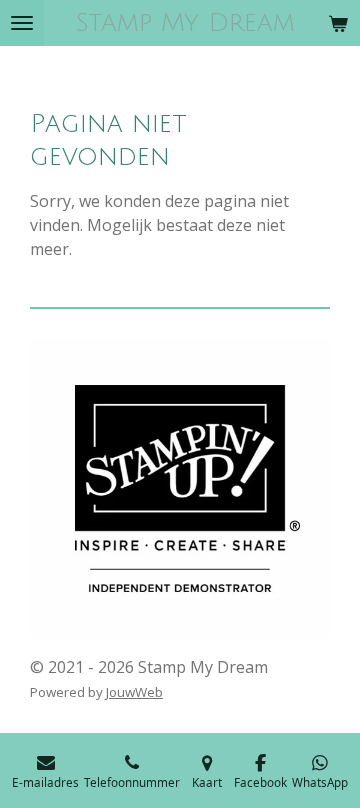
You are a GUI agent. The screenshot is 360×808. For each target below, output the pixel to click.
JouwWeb (134, 692)
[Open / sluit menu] (22, 23)
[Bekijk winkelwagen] (338, 23)
